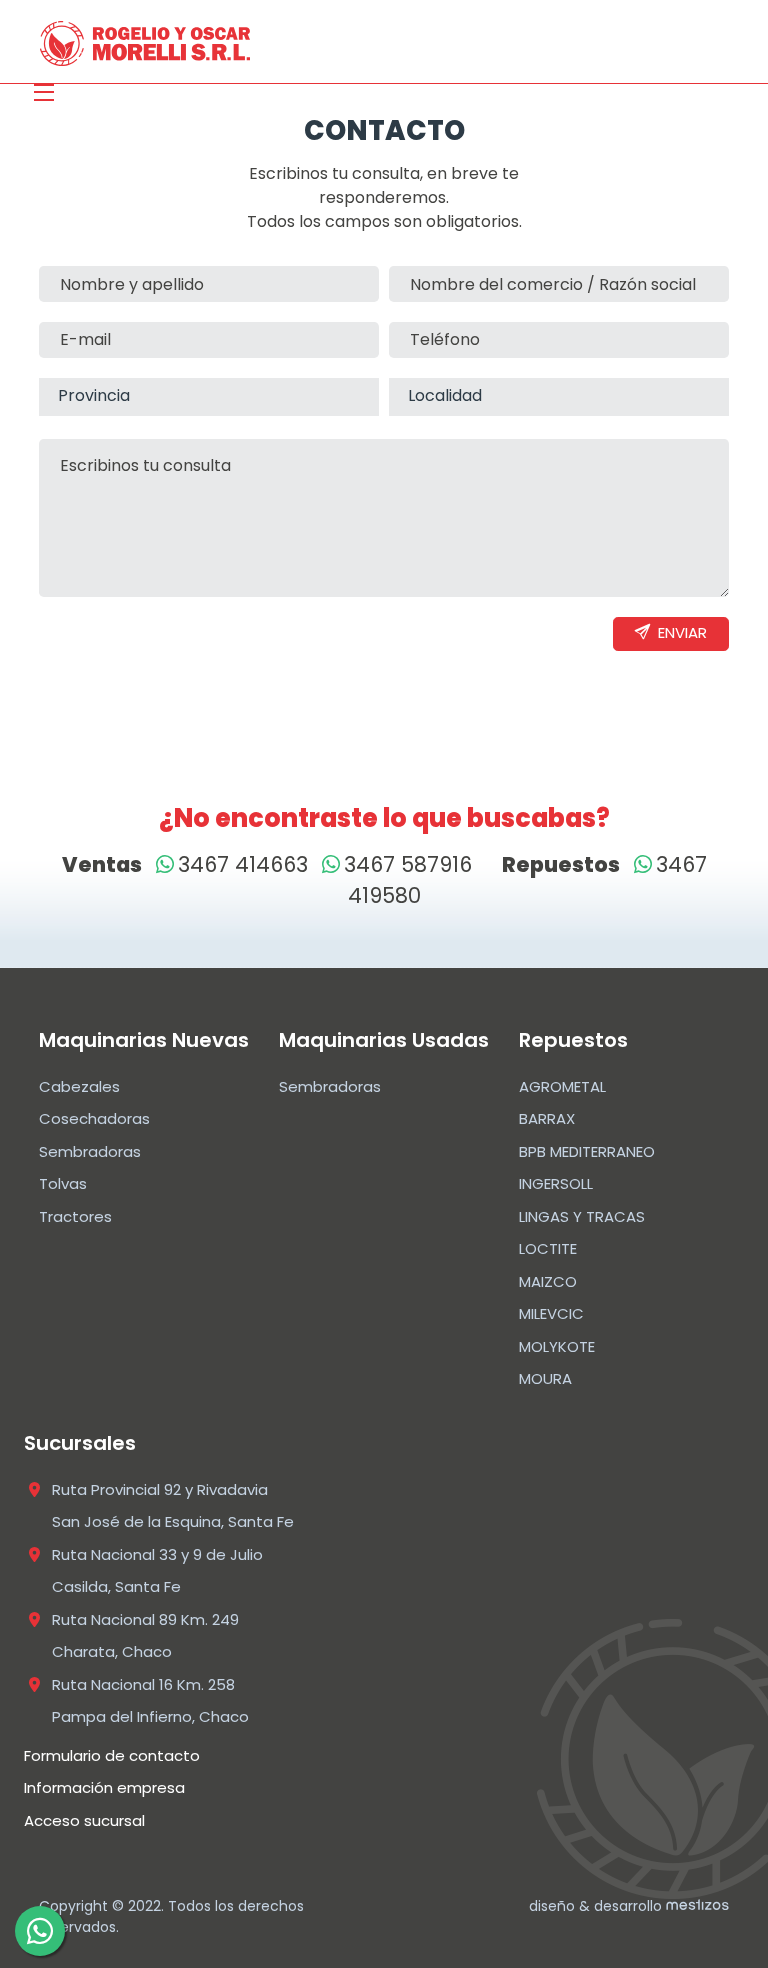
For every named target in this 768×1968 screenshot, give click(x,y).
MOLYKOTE (557, 1346)
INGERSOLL (556, 1183)
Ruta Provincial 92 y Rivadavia (160, 1489)
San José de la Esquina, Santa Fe (173, 1521)
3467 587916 (408, 864)
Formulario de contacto (112, 1755)
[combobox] (209, 397)
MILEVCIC (551, 1313)
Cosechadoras (94, 1118)
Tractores (75, 1216)
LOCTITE (548, 1248)
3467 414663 (243, 864)
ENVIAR (671, 632)
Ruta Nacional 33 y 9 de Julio (157, 1554)
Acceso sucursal (84, 1820)
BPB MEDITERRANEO (587, 1151)
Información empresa (104, 1787)
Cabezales (79, 1086)
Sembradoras (90, 1151)
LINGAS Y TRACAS (582, 1216)
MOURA (545, 1378)
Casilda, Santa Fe (116, 1586)
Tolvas (63, 1183)
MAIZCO (548, 1281)
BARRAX (547, 1118)
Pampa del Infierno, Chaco (150, 1716)
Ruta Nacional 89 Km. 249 (145, 1619)
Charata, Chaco (112, 1651)
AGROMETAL (562, 1086)
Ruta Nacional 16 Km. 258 (143, 1684)
